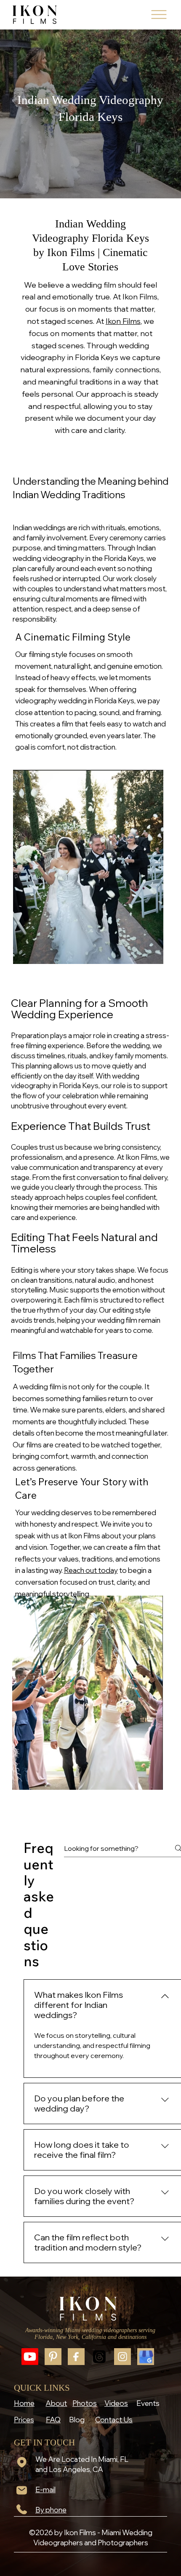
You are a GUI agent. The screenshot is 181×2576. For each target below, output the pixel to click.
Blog (77, 2420)
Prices (24, 2420)
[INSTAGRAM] (122, 2357)
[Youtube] (30, 2357)
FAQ (53, 2420)
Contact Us (114, 2420)
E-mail (45, 2489)
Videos (116, 2403)
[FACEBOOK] (76, 2357)
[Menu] (159, 15)
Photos (85, 2403)
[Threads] (99, 2357)
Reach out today (91, 1570)
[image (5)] (146, 2357)
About (56, 2403)
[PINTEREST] (53, 2357)
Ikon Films (123, 321)
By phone (51, 2510)
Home (24, 2403)
